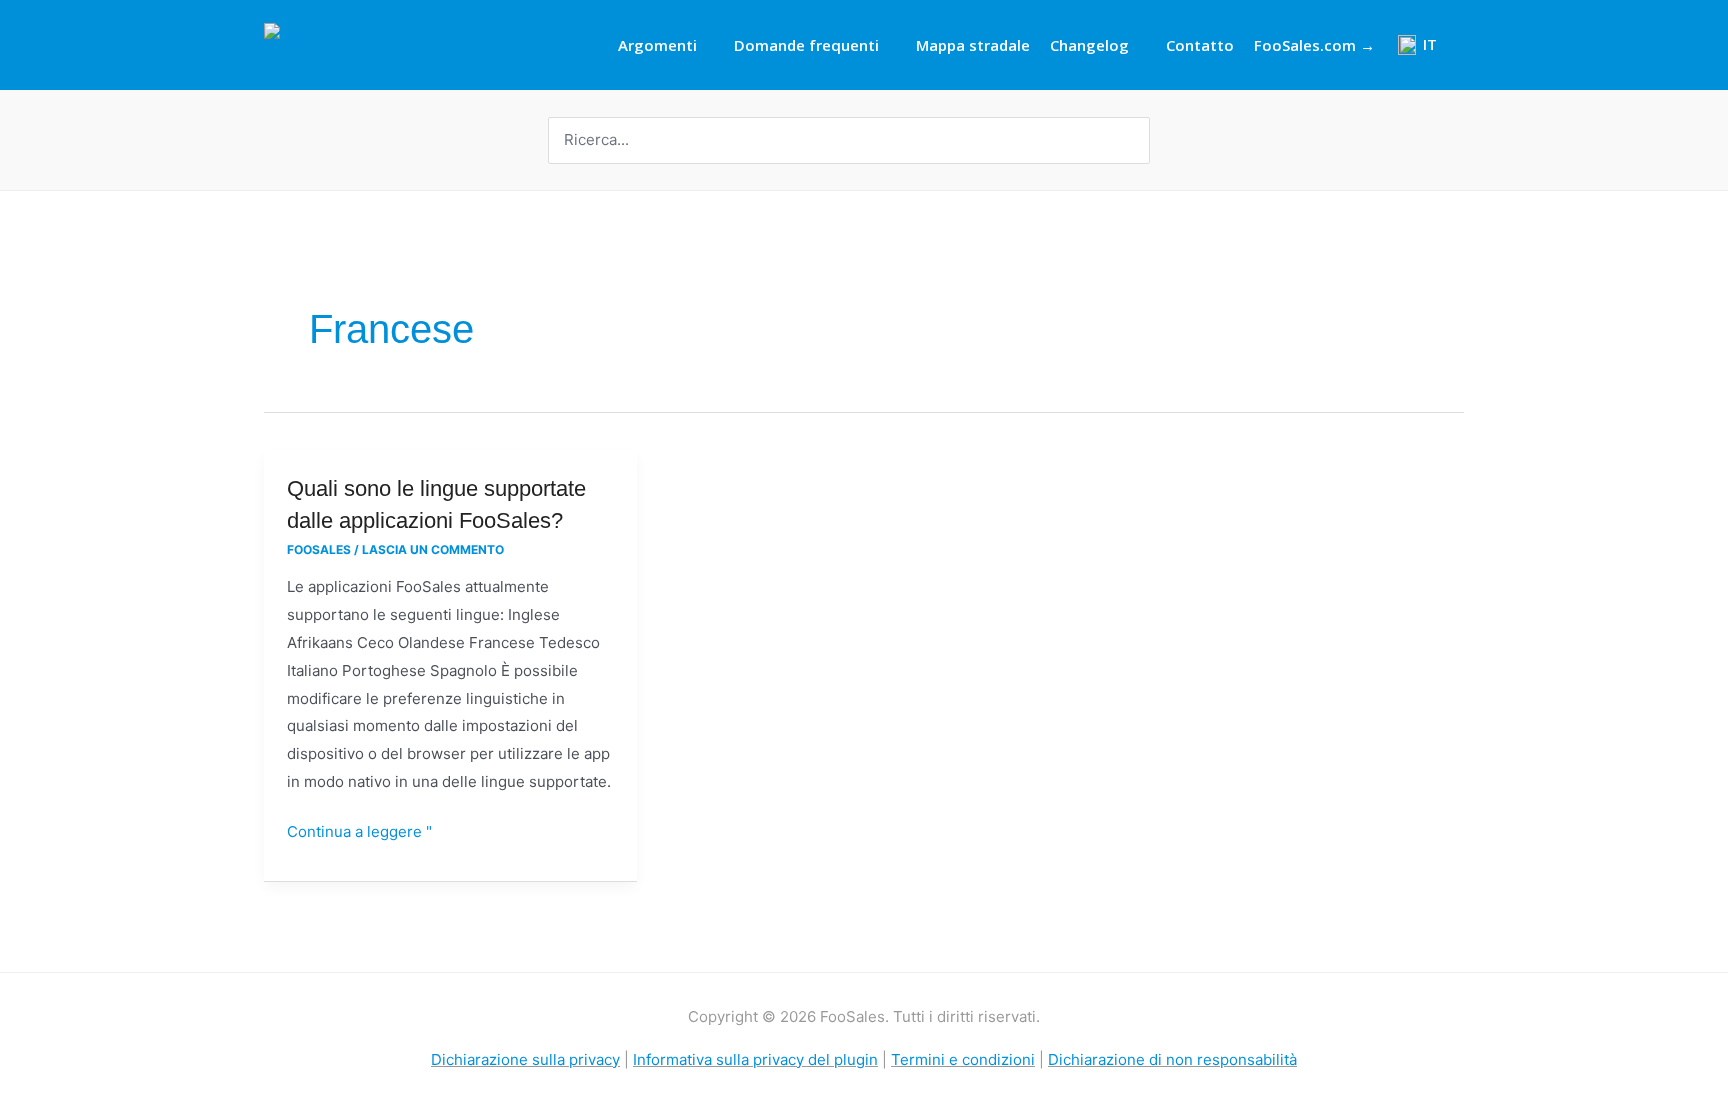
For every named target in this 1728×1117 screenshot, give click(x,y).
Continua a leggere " (359, 829)
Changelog (1089, 45)
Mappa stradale (973, 45)
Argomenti (657, 45)
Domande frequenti (806, 45)
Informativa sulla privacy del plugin (755, 1059)
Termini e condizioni (963, 1059)
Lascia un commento (433, 549)
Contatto (1200, 45)
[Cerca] (1137, 140)
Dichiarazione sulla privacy (525, 1059)
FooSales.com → (1314, 45)
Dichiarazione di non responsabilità (1172, 1059)
